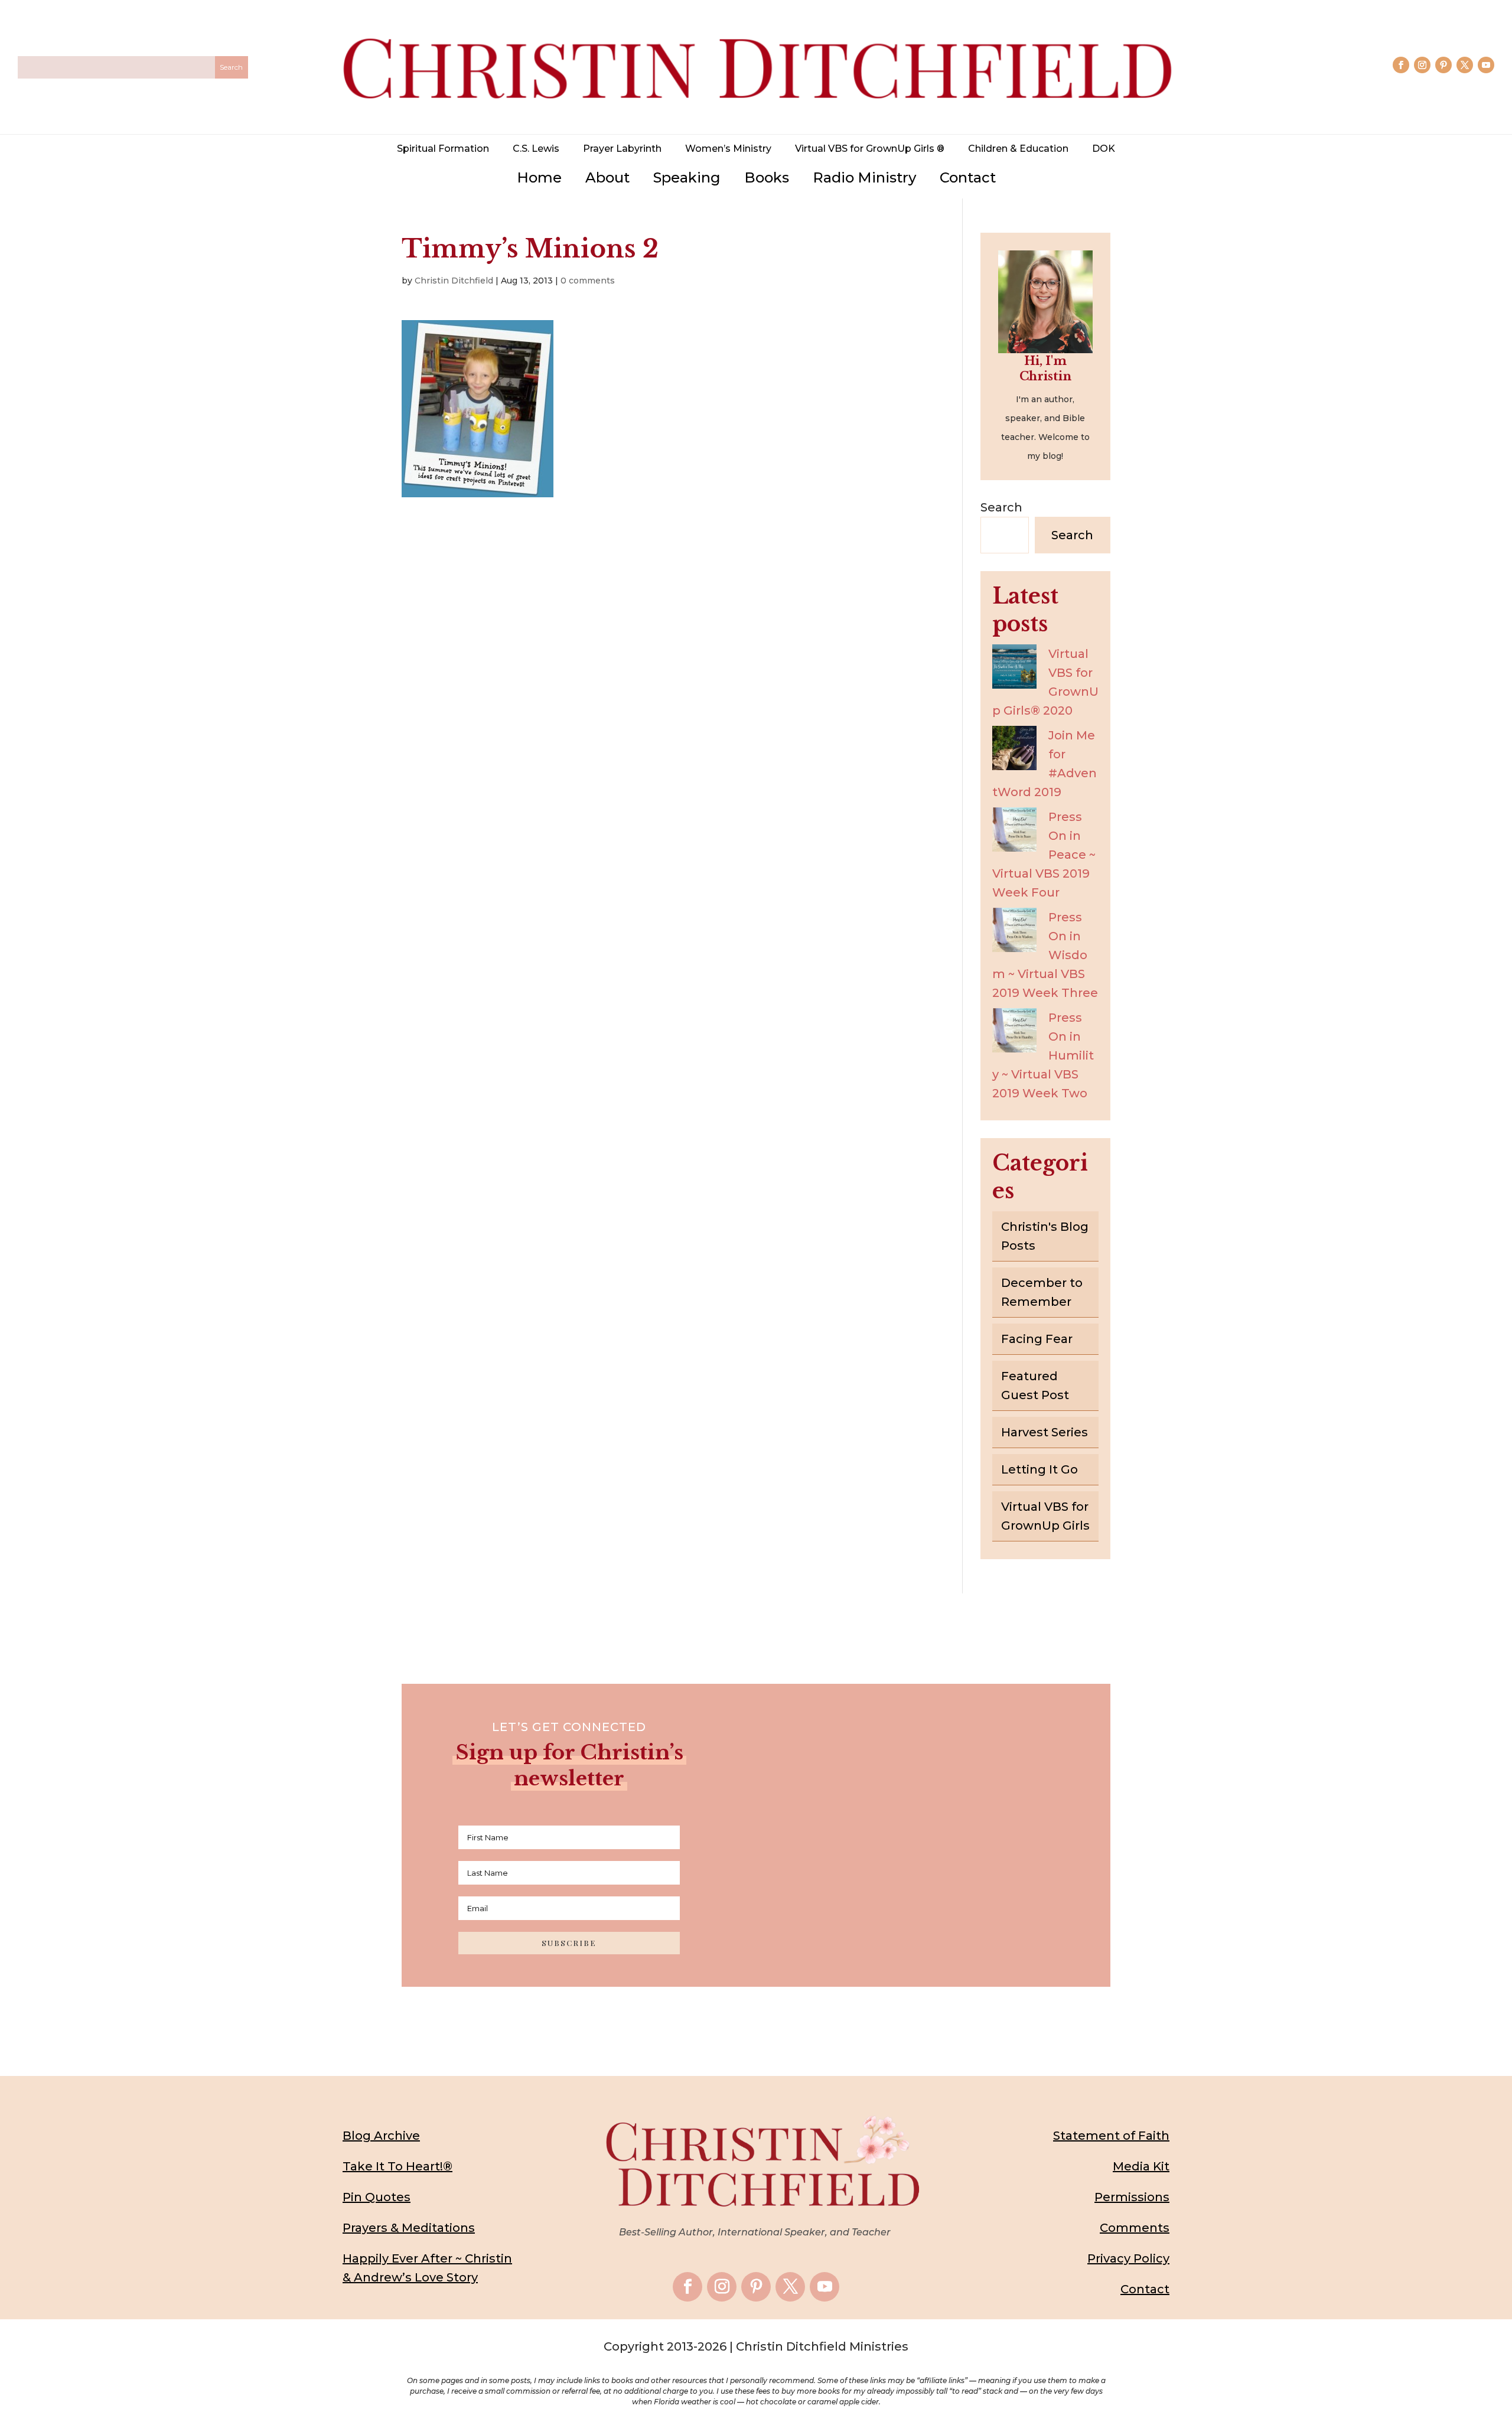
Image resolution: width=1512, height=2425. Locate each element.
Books (767, 177)
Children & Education (1018, 149)
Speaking (687, 177)
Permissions (1132, 2197)
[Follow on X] (1465, 65)
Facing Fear (1037, 1339)
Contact (968, 177)
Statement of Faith (1111, 2136)
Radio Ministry (864, 177)
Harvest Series (1045, 1432)
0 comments (588, 281)
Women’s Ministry (728, 149)
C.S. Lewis (536, 149)
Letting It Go (1039, 1469)
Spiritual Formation (443, 149)
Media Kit (1141, 2166)
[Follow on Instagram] (1422, 65)
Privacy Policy (1128, 2258)
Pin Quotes (377, 2197)
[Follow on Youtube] (1486, 65)
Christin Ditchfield (454, 281)
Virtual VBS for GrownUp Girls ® (870, 149)
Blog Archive (381, 2136)
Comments (1135, 2228)
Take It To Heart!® (397, 2166)
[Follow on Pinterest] (1443, 65)
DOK (1104, 149)
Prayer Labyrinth (622, 149)
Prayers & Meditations (409, 2228)
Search (1001, 507)
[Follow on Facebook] (1401, 65)
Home (539, 177)
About (607, 177)
